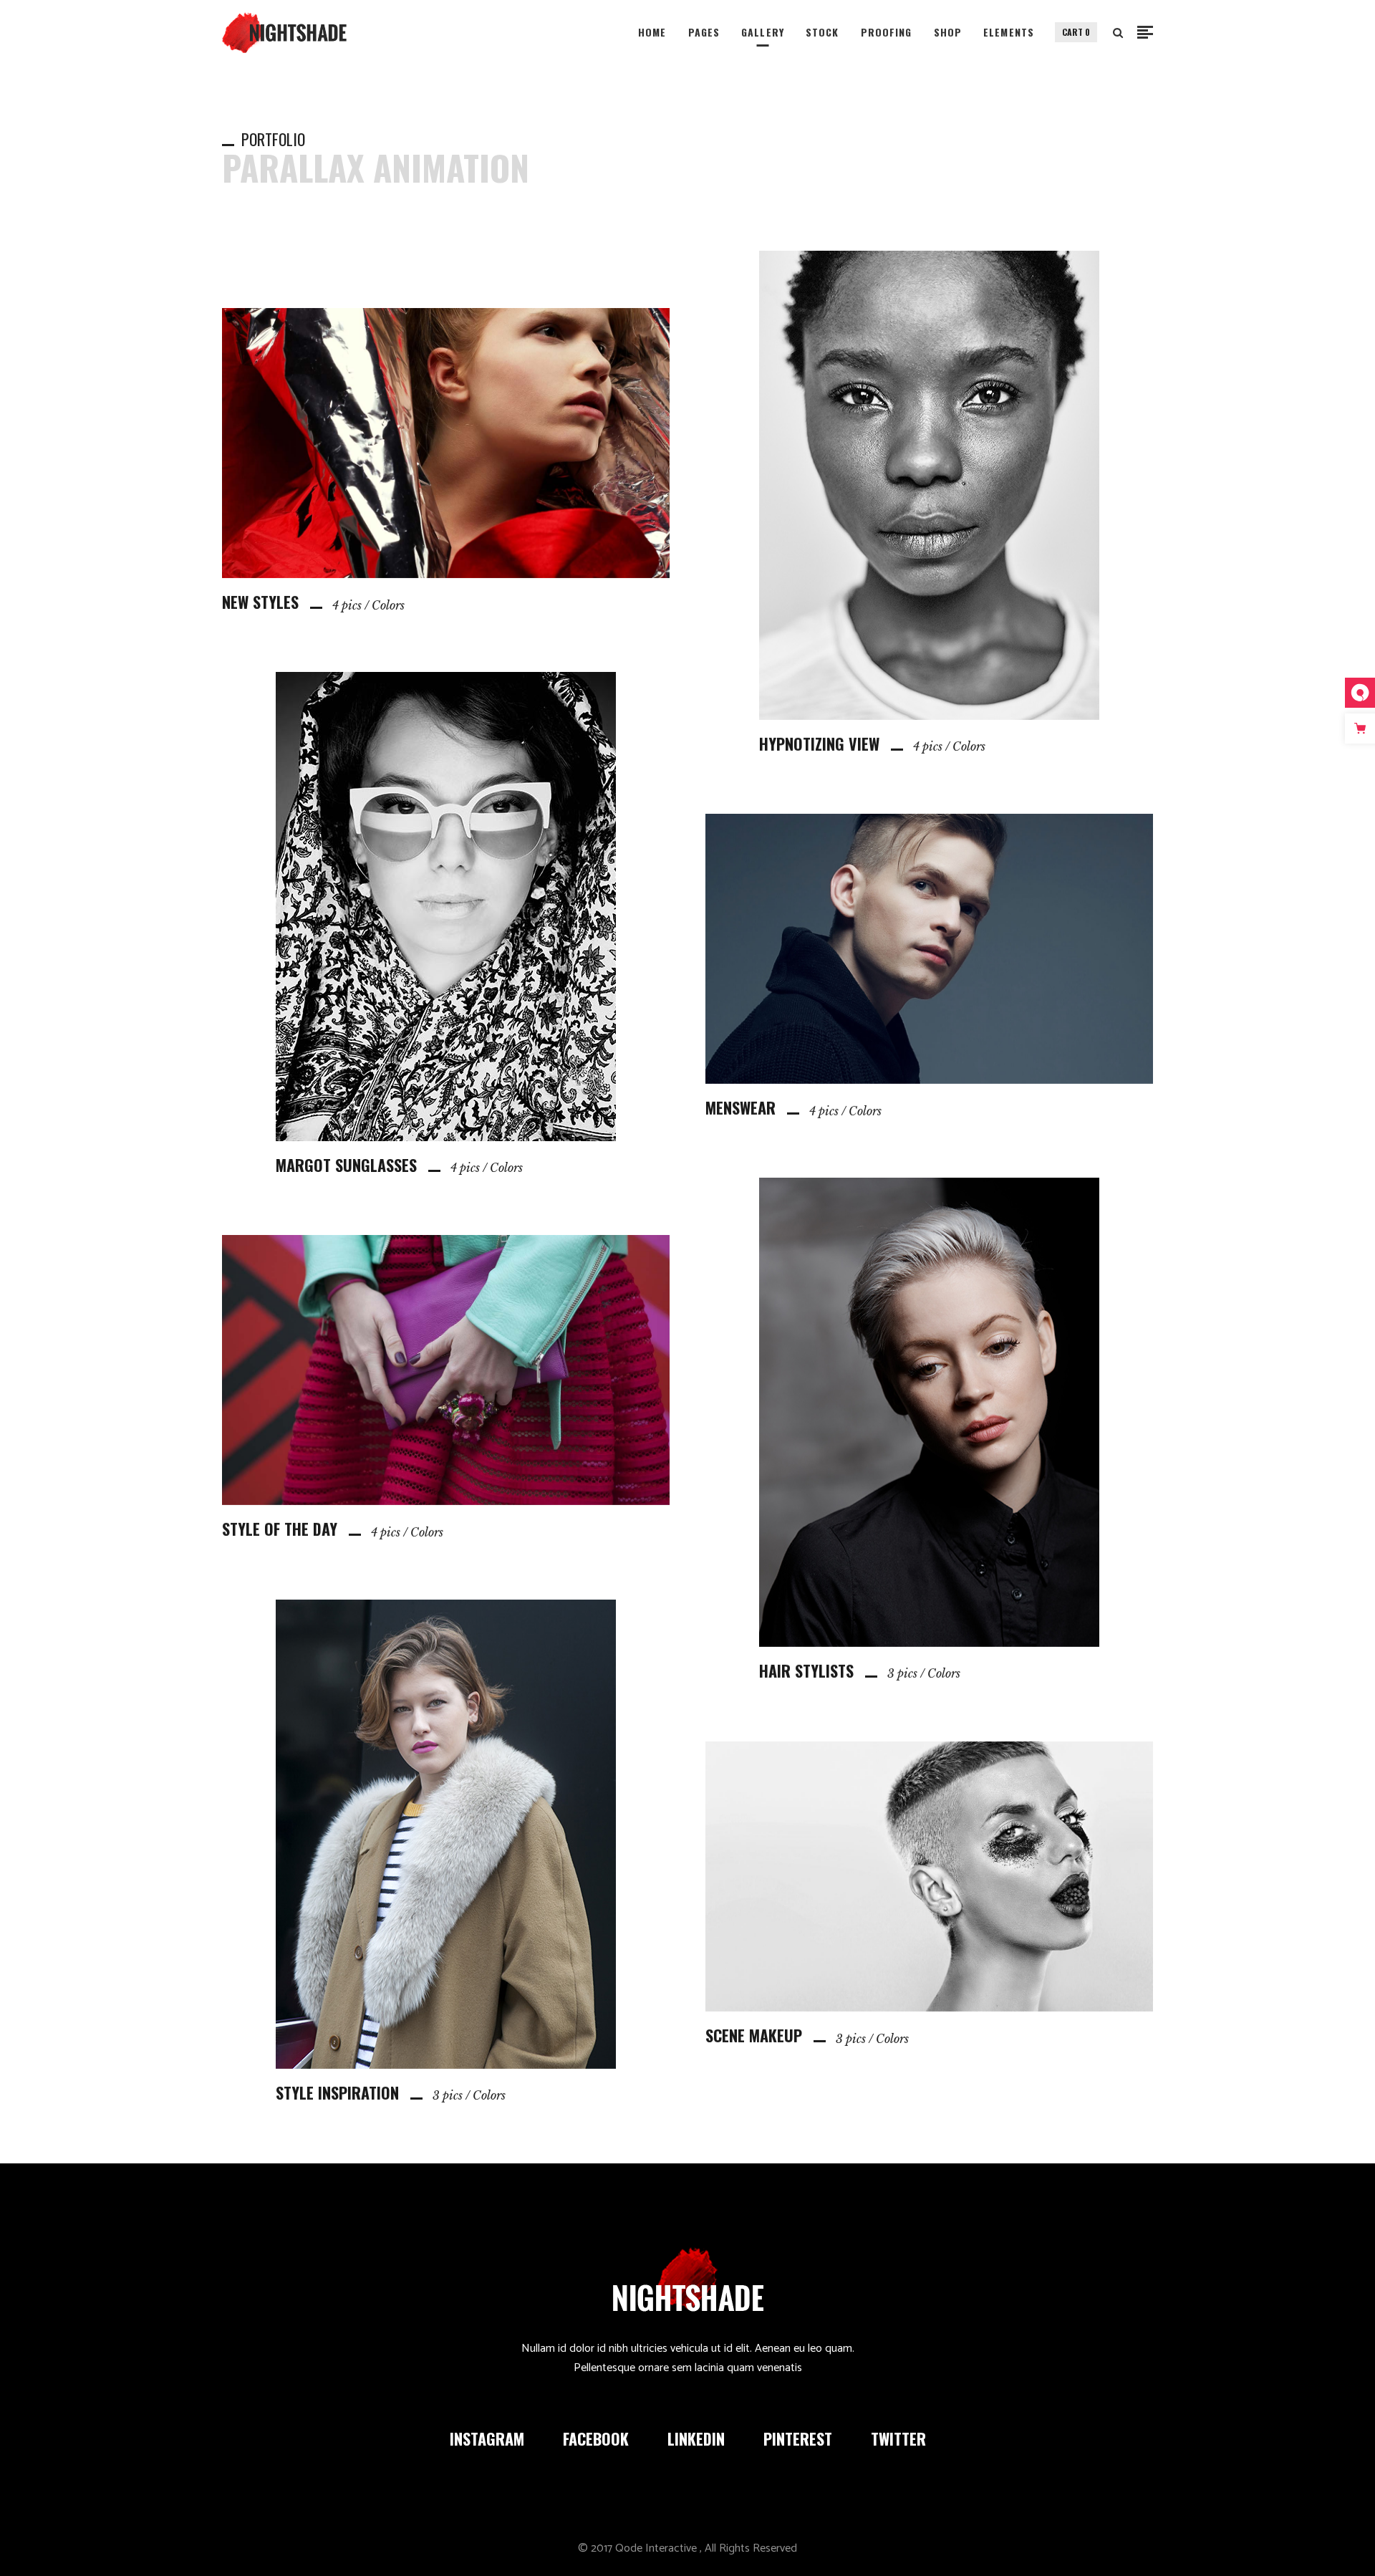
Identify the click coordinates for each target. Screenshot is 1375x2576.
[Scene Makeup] (929, 1893)
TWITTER (898, 2438)
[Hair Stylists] (929, 1429)
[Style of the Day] (446, 1387)
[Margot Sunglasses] (446, 923)
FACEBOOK (596, 2438)
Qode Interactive (656, 2548)
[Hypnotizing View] (929, 502)
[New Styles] (446, 460)
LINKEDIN (696, 2438)
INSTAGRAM (487, 2438)
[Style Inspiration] (446, 1851)
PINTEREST (798, 2438)
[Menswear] (929, 966)
